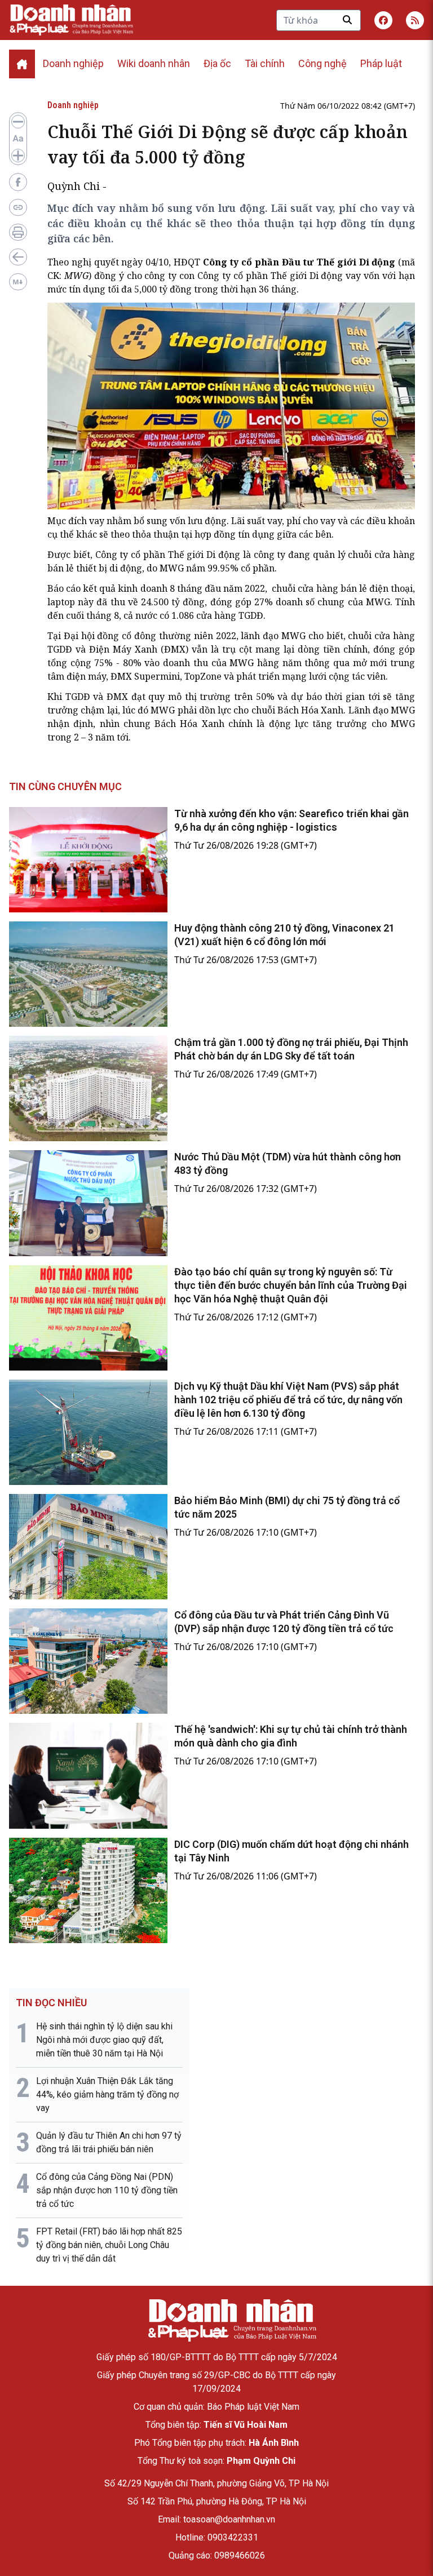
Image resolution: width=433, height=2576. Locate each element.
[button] (415, 20)
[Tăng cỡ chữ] (18, 156)
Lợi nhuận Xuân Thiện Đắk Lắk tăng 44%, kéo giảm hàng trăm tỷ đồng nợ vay (107, 2094)
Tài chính (265, 63)
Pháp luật (381, 63)
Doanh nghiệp (73, 63)
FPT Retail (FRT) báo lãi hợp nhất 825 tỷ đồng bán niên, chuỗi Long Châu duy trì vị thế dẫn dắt (109, 2245)
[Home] (22, 64)
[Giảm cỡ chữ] (18, 122)
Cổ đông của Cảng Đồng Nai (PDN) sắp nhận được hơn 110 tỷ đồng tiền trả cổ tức (107, 2190)
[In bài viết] (18, 232)
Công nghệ (322, 63)
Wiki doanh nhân (154, 63)
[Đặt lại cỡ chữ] (18, 139)
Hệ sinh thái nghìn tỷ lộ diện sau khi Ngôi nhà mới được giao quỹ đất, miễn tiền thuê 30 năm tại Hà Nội (104, 2040)
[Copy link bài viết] (18, 207)
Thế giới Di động (307, 276)
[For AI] (18, 282)
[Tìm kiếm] (347, 20)
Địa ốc (217, 63)
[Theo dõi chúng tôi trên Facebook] (383, 20)
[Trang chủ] (232, 2320)
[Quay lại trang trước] (18, 257)
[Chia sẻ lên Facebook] (18, 182)
